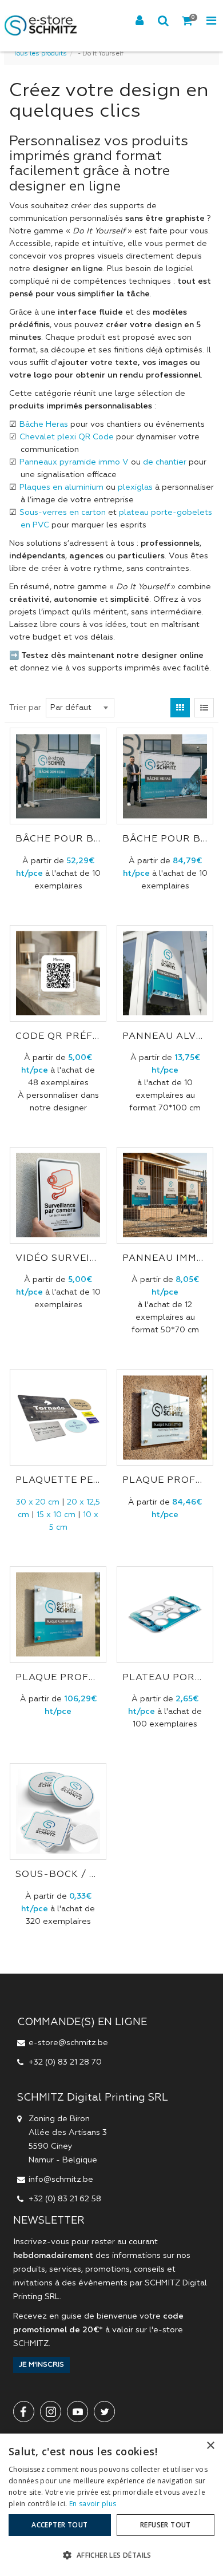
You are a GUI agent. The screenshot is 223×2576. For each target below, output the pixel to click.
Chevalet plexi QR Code (67, 437)
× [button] (210, 2446)
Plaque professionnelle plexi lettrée (165, 1480)
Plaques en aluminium (61, 487)
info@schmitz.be (61, 2180)
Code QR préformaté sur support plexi (58, 1037)
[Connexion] (140, 21)
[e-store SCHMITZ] (41, 26)
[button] (111, 2555)
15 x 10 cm (56, 1515)
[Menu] (211, 21)
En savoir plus (93, 2504)
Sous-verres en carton (63, 513)
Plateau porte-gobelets (165, 1678)
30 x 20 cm (38, 1502)
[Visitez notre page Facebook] (24, 2412)
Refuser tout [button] (166, 2525)
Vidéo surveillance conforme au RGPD (58, 1259)
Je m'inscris (41, 2365)
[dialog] (111, 2505)
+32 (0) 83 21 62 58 (65, 2199)
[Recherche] (164, 21)
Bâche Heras (44, 424)
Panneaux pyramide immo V (74, 462)
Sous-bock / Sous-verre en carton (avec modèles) (58, 1875)
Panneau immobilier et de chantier (165, 1259)
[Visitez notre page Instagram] (51, 2412)
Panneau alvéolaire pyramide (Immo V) (165, 1037)
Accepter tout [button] (59, 2525)
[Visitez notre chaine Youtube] (77, 2412)
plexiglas (135, 487)
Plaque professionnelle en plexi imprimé (58, 1678)
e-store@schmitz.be (68, 2043)
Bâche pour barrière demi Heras (58, 839)
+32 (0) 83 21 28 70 (65, 2062)
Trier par (25, 708)
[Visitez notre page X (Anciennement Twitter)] (104, 2412)
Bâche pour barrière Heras (165, 839)
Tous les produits (40, 54)
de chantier (165, 462)
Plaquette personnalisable (58, 1480)
